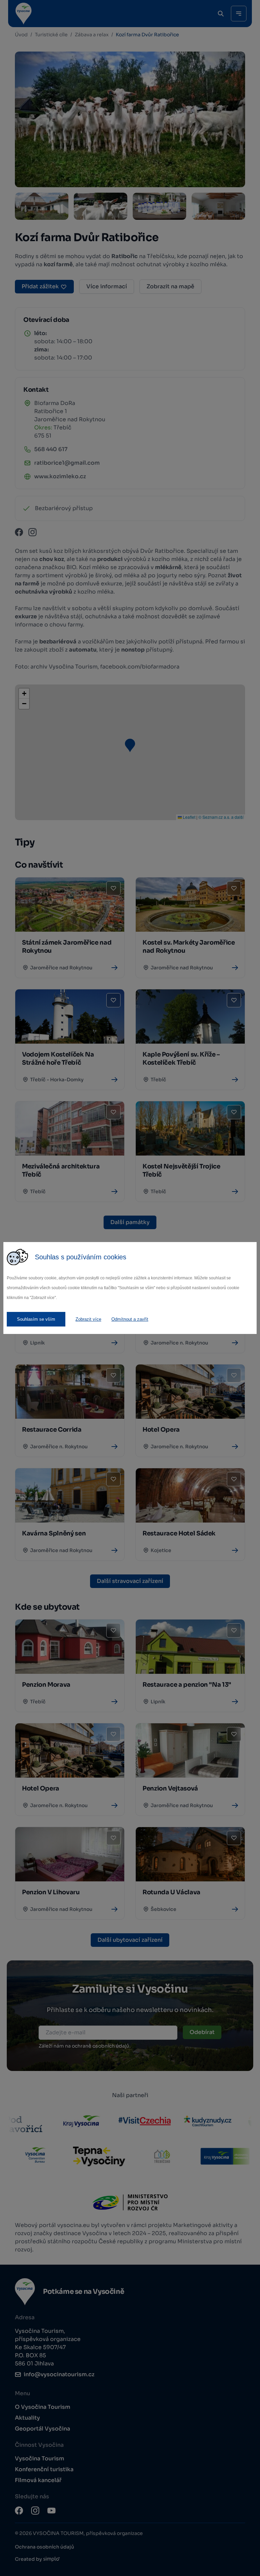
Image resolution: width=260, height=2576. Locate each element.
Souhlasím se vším (36, 1319)
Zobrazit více (88, 1319)
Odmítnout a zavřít (130, 1319)
